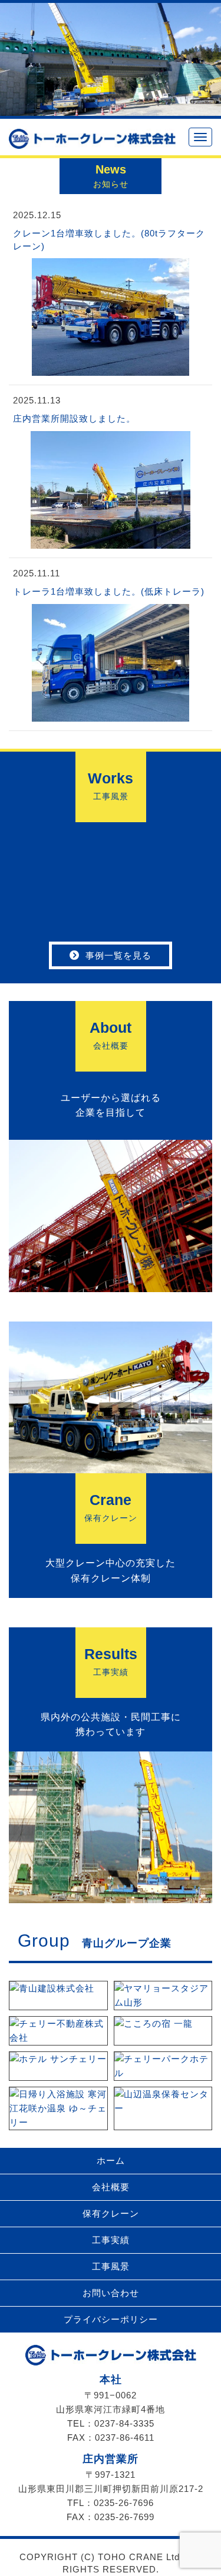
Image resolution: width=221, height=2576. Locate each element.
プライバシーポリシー (111, 2319)
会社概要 (111, 2187)
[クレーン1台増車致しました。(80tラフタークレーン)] (111, 370)
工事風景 (111, 2266)
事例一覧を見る (118, 955)
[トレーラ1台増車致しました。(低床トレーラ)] (111, 715)
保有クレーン (111, 2213)
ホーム (111, 2160)
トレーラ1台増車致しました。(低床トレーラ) (109, 591)
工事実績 (111, 2240)
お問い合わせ (111, 2293)
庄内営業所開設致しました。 (74, 418)
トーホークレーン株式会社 (111, 2355)
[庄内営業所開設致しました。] (111, 542)
